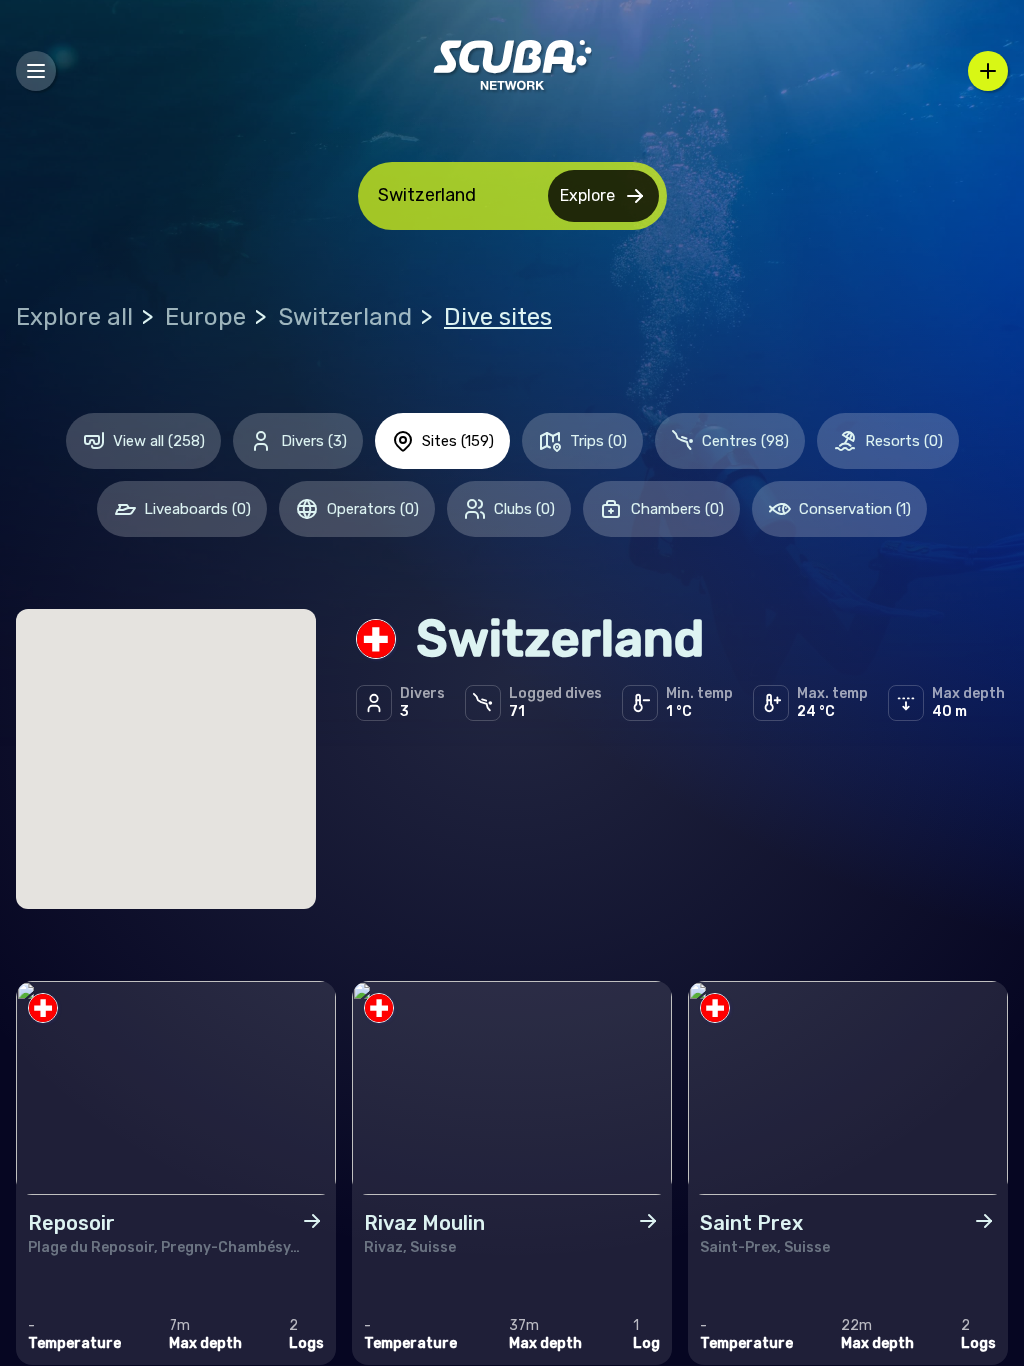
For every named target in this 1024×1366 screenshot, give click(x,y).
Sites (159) (458, 441)
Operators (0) (373, 509)
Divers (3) (314, 441)
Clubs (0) (524, 509)
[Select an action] (988, 71)
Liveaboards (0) (197, 509)
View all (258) (159, 441)
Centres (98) (745, 441)
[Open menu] (36, 71)
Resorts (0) (904, 441)
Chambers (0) (677, 509)
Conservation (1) (855, 509)
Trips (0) (598, 441)
